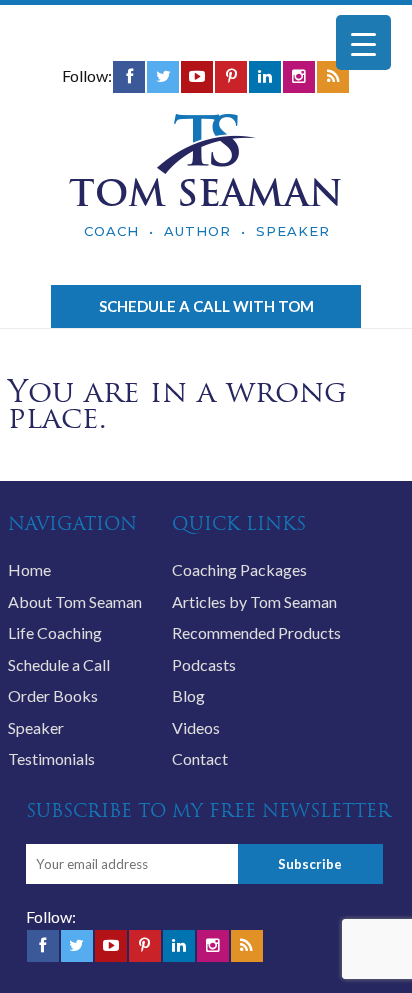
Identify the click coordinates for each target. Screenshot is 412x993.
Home (29, 569)
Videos (196, 727)
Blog (188, 695)
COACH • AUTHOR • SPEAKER (207, 231)
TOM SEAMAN (206, 193)
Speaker (36, 727)
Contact (200, 758)
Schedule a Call (59, 664)
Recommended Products (256, 632)
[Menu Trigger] (363, 42)
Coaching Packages (239, 569)
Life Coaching (55, 632)
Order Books (53, 695)
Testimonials (51, 758)
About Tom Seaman (75, 601)
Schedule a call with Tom (206, 306)
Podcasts (204, 664)
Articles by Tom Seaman (254, 601)
